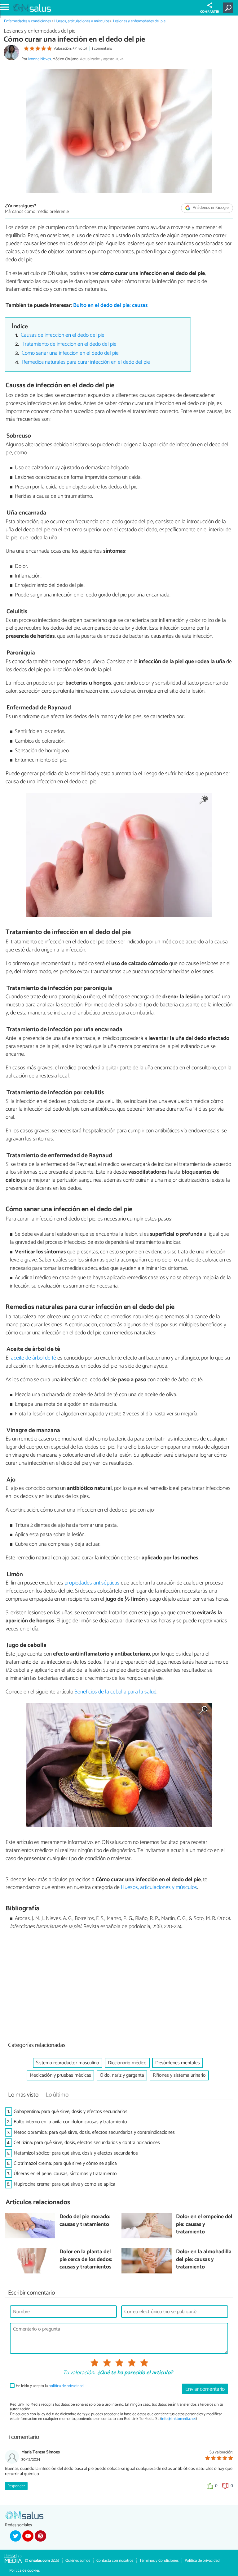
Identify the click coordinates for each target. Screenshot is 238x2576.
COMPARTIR (210, 12)
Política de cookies (24, 2571)
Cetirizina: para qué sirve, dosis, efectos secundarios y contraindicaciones (87, 2143)
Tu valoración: (79, 2373)
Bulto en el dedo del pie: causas (110, 306)
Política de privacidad (202, 2561)
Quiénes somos (78, 2561)
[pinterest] (40, 2536)
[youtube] (28, 2536)
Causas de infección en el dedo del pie (63, 335)
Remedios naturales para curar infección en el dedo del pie (86, 362)
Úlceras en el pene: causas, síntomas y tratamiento (65, 2174)
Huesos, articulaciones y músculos (82, 21)
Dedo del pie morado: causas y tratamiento (85, 2221)
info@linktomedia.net (178, 2419)
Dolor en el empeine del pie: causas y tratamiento (204, 2225)
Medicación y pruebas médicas (60, 2075)
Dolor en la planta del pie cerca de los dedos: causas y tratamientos (86, 2260)
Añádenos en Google (210, 208)
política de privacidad (66, 2386)
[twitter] (15, 2536)
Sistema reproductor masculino (68, 2063)
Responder (16, 2486)
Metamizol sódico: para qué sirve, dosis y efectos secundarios (76, 2153)
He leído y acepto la (50, 2386)
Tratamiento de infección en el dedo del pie (69, 344)
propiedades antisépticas (92, 1583)
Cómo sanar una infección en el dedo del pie (70, 353)
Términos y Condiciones (159, 2561)
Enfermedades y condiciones (27, 21)
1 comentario (102, 49)
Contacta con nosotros (115, 2561)
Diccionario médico (127, 2063)
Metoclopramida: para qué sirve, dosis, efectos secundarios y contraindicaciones (94, 2132)
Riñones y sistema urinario (179, 2075)
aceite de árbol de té (33, 1358)
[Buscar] (229, 8)
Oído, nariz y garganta (122, 2075)
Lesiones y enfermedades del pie (139, 21)
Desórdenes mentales (178, 2063)
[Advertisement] (119, 1987)
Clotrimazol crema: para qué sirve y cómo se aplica (65, 2163)
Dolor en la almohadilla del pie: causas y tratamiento (204, 2260)
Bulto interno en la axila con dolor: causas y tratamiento (70, 2122)
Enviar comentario (205, 2389)
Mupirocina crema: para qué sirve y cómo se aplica (64, 2184)
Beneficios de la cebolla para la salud (115, 1692)
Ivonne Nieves (40, 59)
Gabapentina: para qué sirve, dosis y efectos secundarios (71, 2112)
